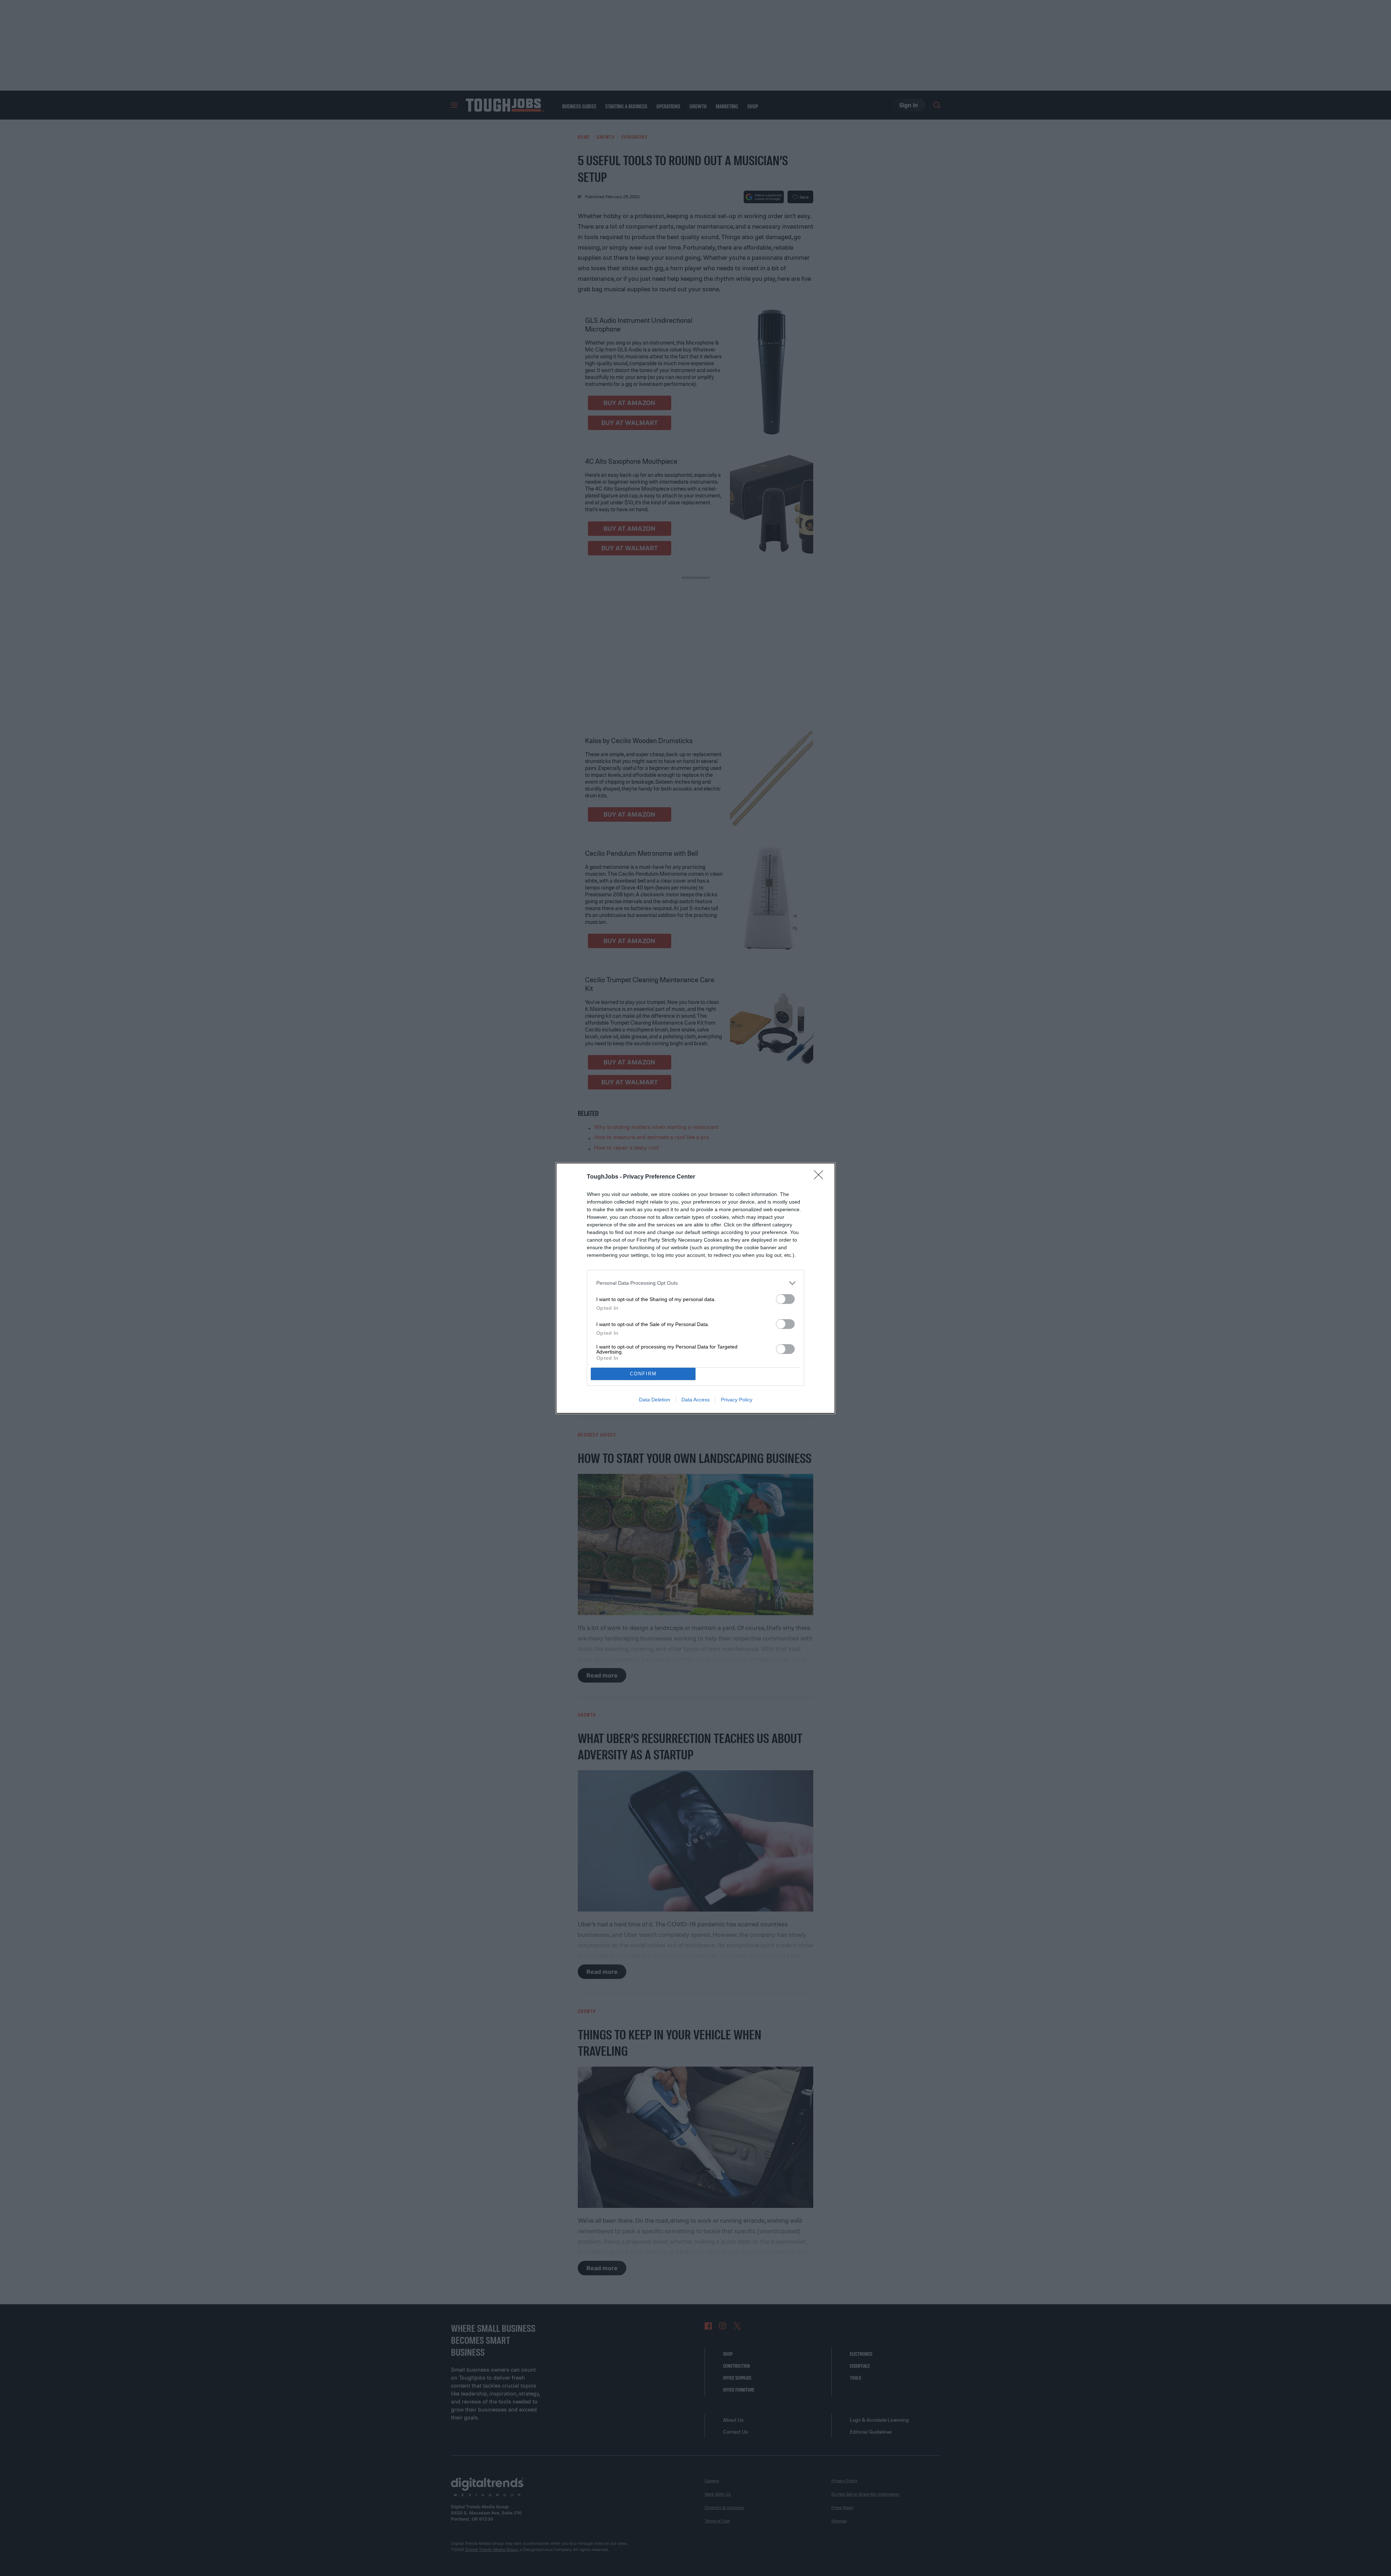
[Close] (821, 1177)
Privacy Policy (737, 1400)
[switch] (785, 1299)
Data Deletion (655, 1400)
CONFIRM (643, 1374)
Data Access (695, 1400)
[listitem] (695, 1283)
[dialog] (695, 1288)
